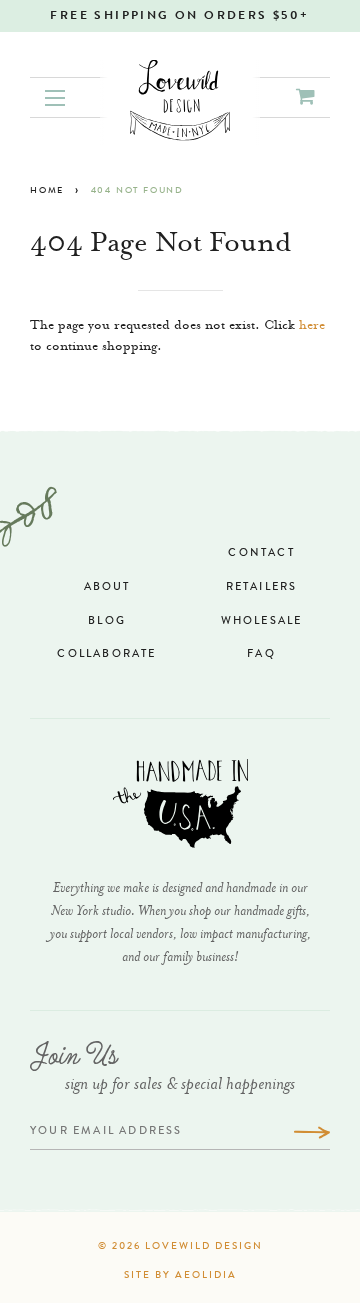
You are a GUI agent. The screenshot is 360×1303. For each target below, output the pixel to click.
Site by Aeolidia (180, 1276)
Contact (261, 553)
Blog (107, 621)
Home (47, 191)
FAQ (261, 654)
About (107, 587)
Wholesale (262, 621)
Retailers (262, 587)
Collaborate (106, 654)
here (312, 326)
